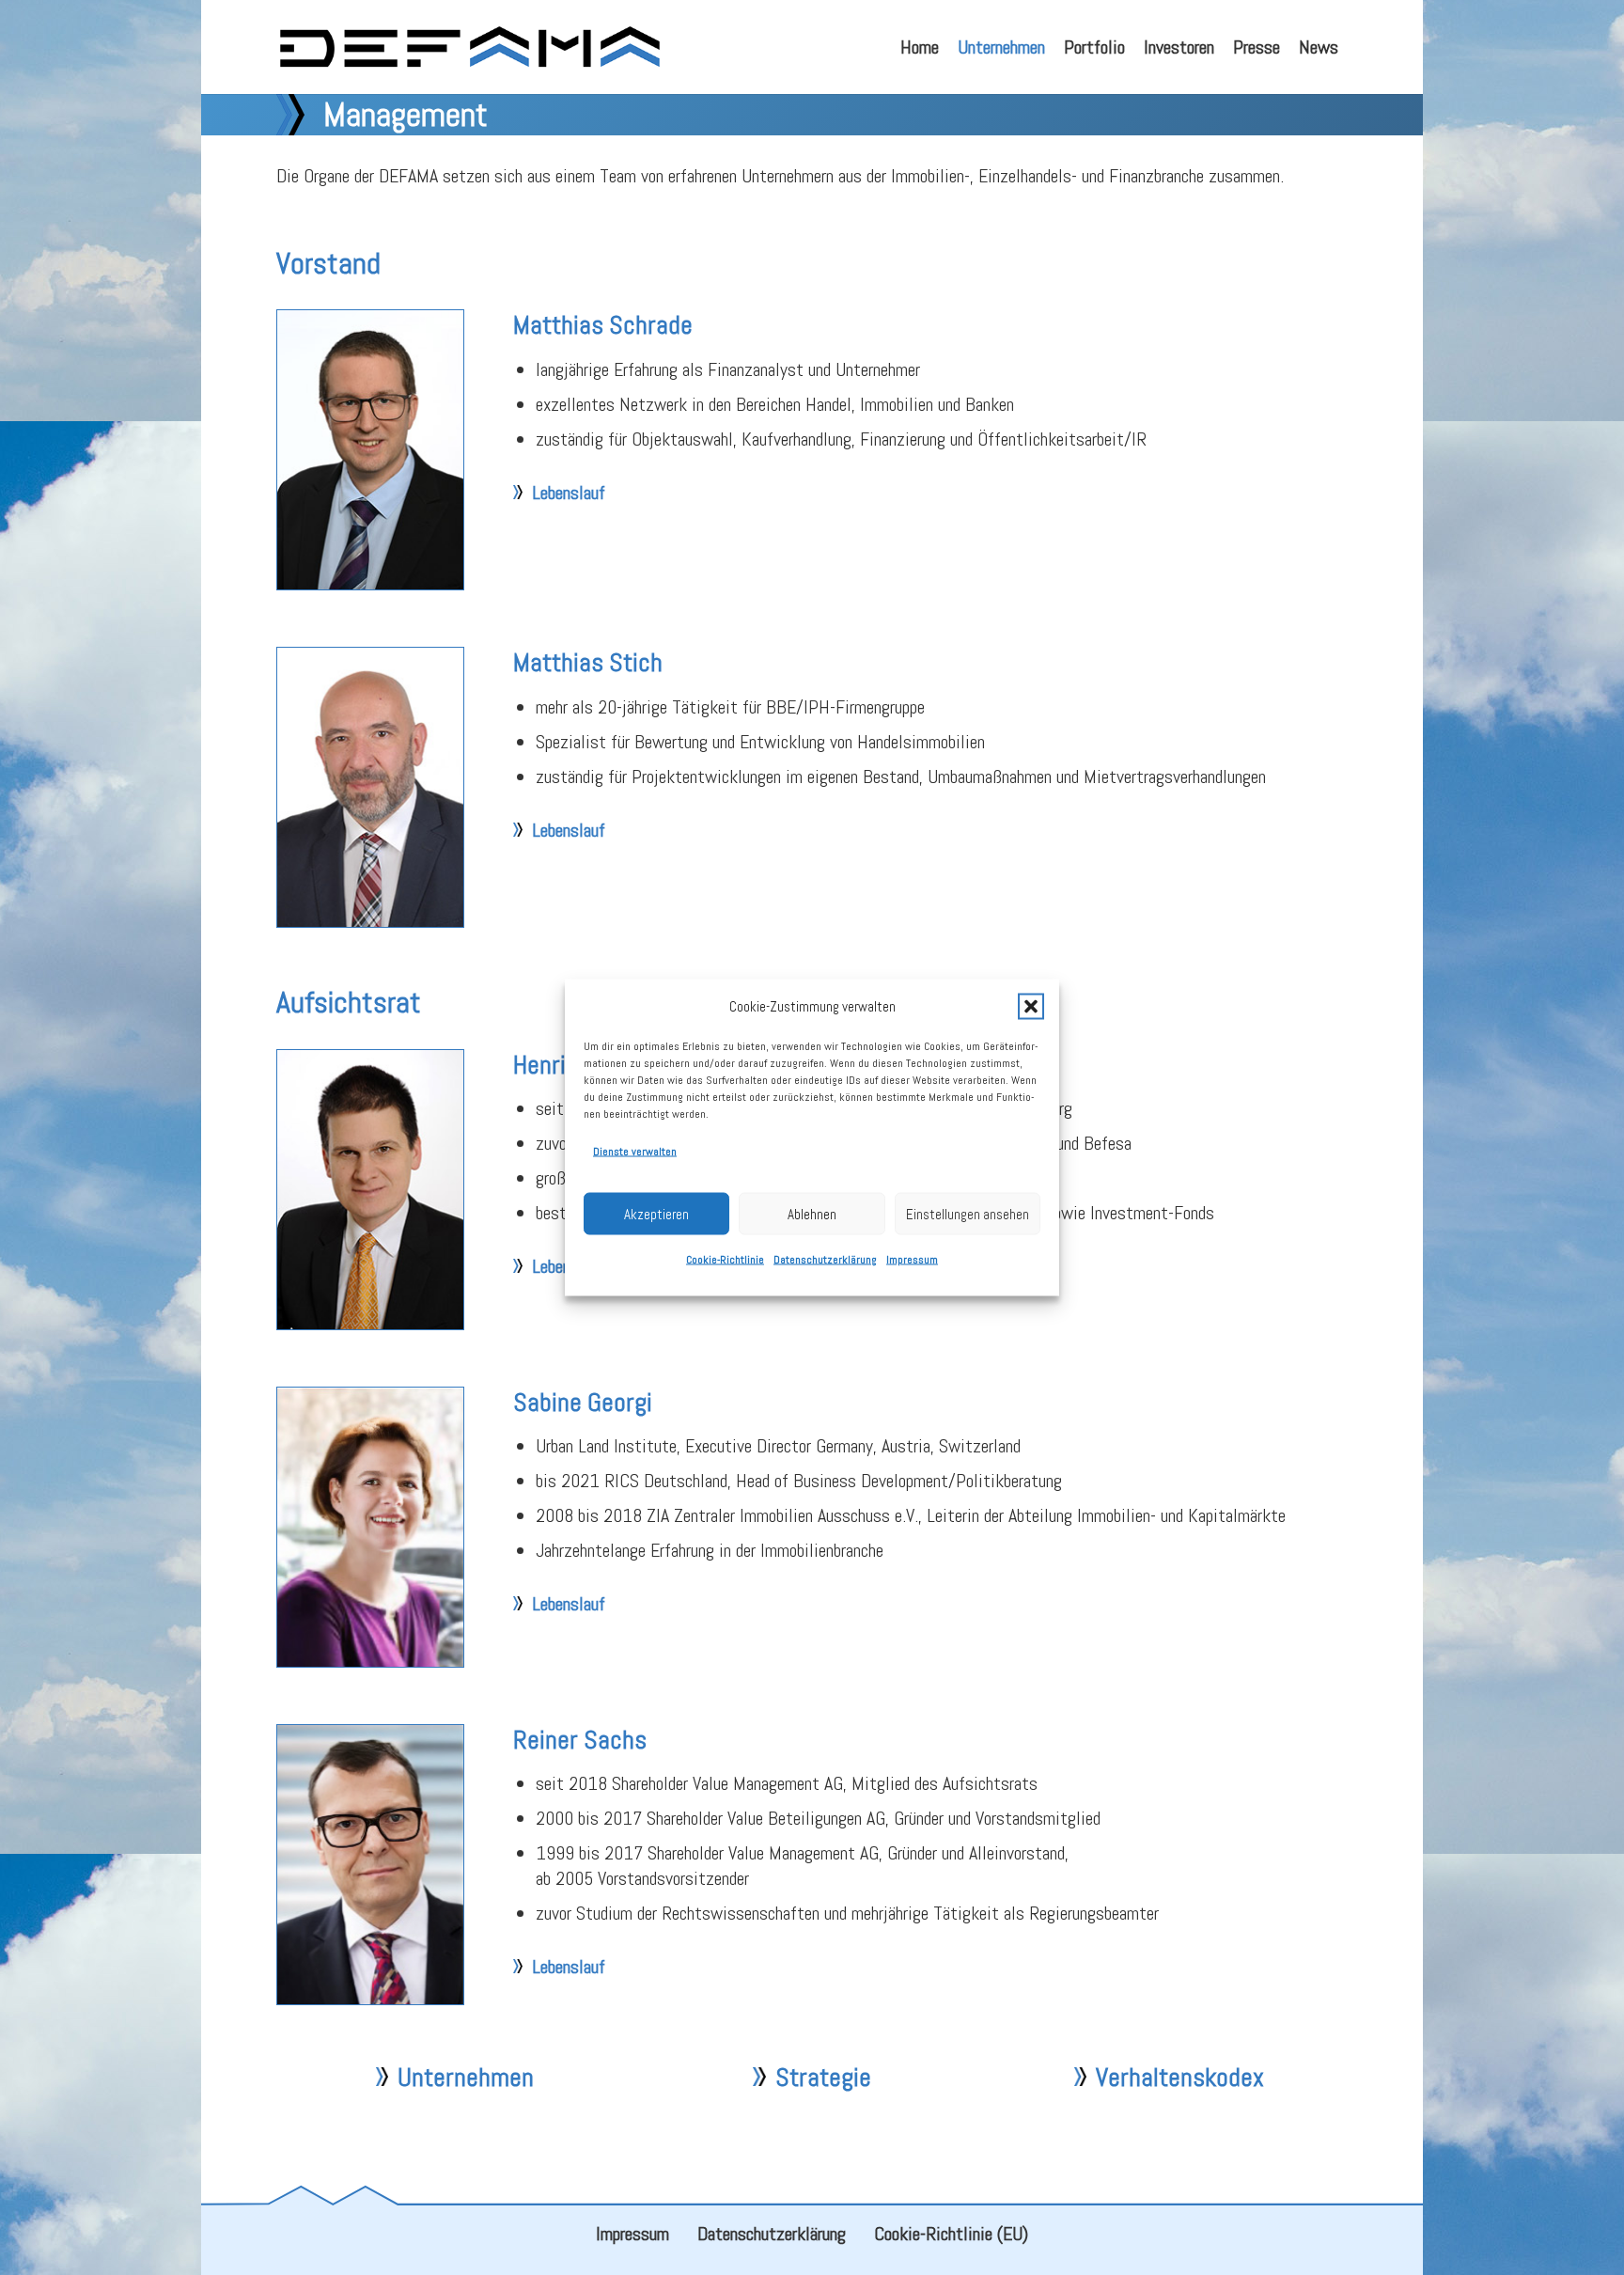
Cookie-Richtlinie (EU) (951, 2234)
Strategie (823, 2077)
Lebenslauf (569, 493)
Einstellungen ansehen (968, 1213)
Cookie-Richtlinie (725, 1260)
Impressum (912, 1260)
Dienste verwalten (635, 1152)
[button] (1031, 1006)
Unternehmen (466, 2077)
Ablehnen (812, 1213)
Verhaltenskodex (1180, 2077)
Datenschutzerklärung (825, 1260)
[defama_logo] (469, 47)
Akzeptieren (656, 1213)
